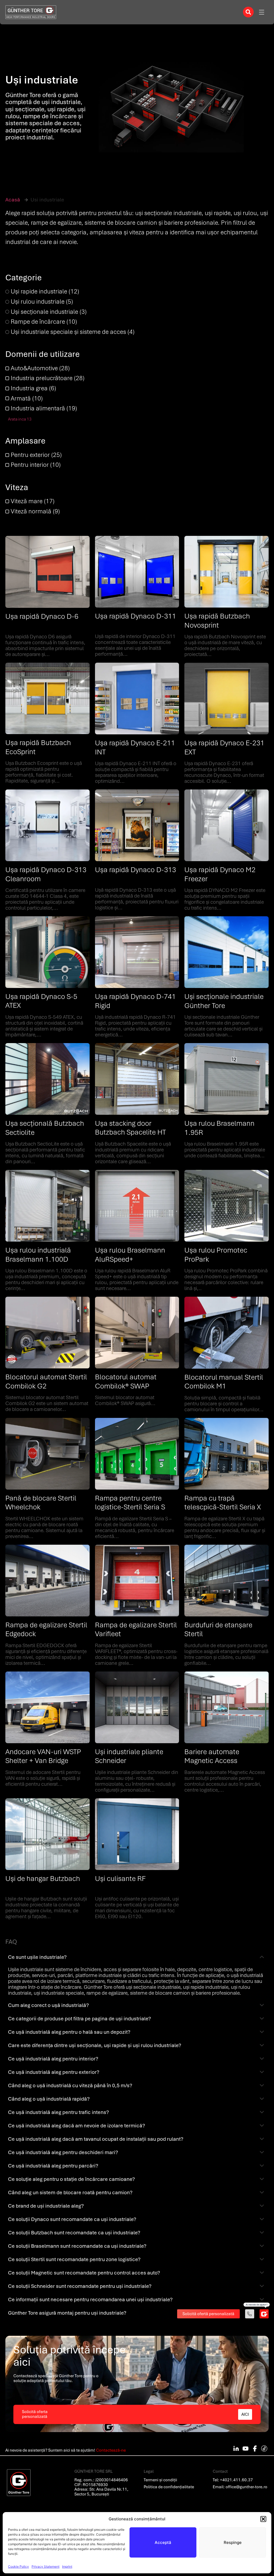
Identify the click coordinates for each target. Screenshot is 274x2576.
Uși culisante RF (120, 1879)
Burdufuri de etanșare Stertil (218, 1629)
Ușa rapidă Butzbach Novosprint (217, 621)
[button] (263, 2519)
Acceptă (163, 2542)
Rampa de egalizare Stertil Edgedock (46, 1629)
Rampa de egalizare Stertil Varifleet (136, 1629)
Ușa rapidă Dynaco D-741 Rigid (135, 1001)
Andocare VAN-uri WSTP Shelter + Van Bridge (43, 1756)
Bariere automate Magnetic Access (212, 1756)
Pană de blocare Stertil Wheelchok (41, 1503)
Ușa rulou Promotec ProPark (216, 1255)
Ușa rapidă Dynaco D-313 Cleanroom (46, 874)
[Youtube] (245, 2448)
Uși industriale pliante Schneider (129, 1756)
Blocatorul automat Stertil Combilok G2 (46, 1382)
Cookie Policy (18, 2567)
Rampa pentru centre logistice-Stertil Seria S (130, 1503)
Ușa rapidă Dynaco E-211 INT (135, 747)
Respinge (233, 2542)
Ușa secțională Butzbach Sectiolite (45, 1128)
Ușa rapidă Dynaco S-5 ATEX (41, 1001)
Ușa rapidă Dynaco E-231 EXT (224, 747)
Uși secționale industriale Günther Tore (224, 1001)
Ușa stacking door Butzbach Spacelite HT (130, 1128)
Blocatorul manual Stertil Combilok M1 (224, 1382)
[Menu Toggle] (262, 12)
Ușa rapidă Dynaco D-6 (42, 616)
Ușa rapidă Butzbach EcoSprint (38, 747)
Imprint (67, 2567)
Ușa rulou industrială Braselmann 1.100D (38, 1255)
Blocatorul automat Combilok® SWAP (126, 1382)
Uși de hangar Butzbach (43, 1879)
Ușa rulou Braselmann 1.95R (219, 1128)
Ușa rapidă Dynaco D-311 (136, 616)
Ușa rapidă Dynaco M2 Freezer (220, 874)
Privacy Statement (45, 2567)
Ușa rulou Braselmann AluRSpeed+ (130, 1255)
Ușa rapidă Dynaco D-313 (136, 870)
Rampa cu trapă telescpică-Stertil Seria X (223, 1503)
